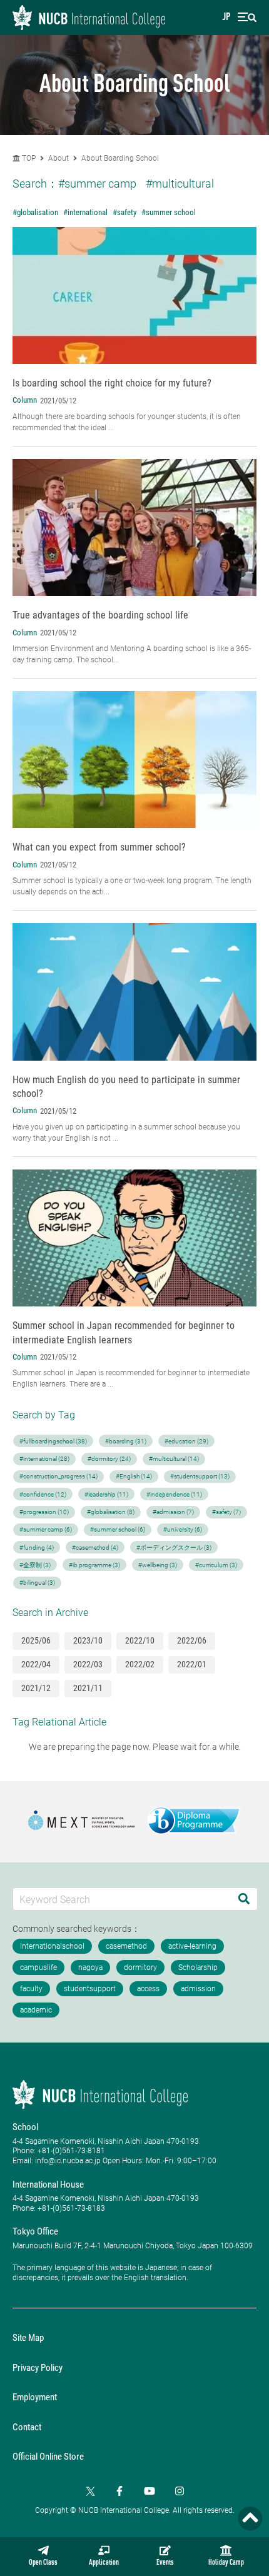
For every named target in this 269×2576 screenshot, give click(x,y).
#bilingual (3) (37, 1583)
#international (85, 212)
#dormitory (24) (109, 1459)
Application (104, 2563)
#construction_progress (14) (58, 1476)
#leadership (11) (106, 1494)
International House (48, 2185)
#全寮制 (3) (35, 1565)
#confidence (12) (43, 1494)
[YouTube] (150, 2491)
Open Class (43, 2563)
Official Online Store (48, 2457)
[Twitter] (89, 2491)
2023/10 (88, 1640)
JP (226, 18)
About (59, 158)
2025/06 (36, 1640)
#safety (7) (226, 1512)
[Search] (244, 1899)
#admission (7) (173, 1512)
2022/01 (192, 1664)
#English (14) (134, 1476)
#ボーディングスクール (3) (174, 1548)
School (25, 2127)
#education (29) (186, 1441)
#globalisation (35, 212)
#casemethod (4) (95, 1548)
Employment (35, 2397)
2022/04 (36, 1664)
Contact (27, 2427)
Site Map (28, 2338)
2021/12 (36, 1688)
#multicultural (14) (174, 1459)
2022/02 (140, 1664)
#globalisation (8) (111, 1512)
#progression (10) (44, 1512)
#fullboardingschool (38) (53, 1441)
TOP (28, 158)
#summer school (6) (118, 1529)
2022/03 (88, 1664)
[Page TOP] (250, 2518)
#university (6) (183, 1529)
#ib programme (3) (94, 1565)
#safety (124, 212)
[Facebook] (119, 2491)
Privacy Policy (38, 2368)
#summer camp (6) (46, 1529)
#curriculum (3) (216, 1565)
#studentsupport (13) (200, 1476)
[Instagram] (180, 2491)
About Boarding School (120, 158)
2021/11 (88, 1688)
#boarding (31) (126, 1441)
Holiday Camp (226, 2563)
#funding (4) (37, 1548)
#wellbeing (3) (158, 1565)
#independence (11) (174, 1494)
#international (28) (44, 1459)
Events (165, 2563)
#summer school (169, 212)
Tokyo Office (35, 2231)
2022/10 (140, 1640)
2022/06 (192, 1640)
